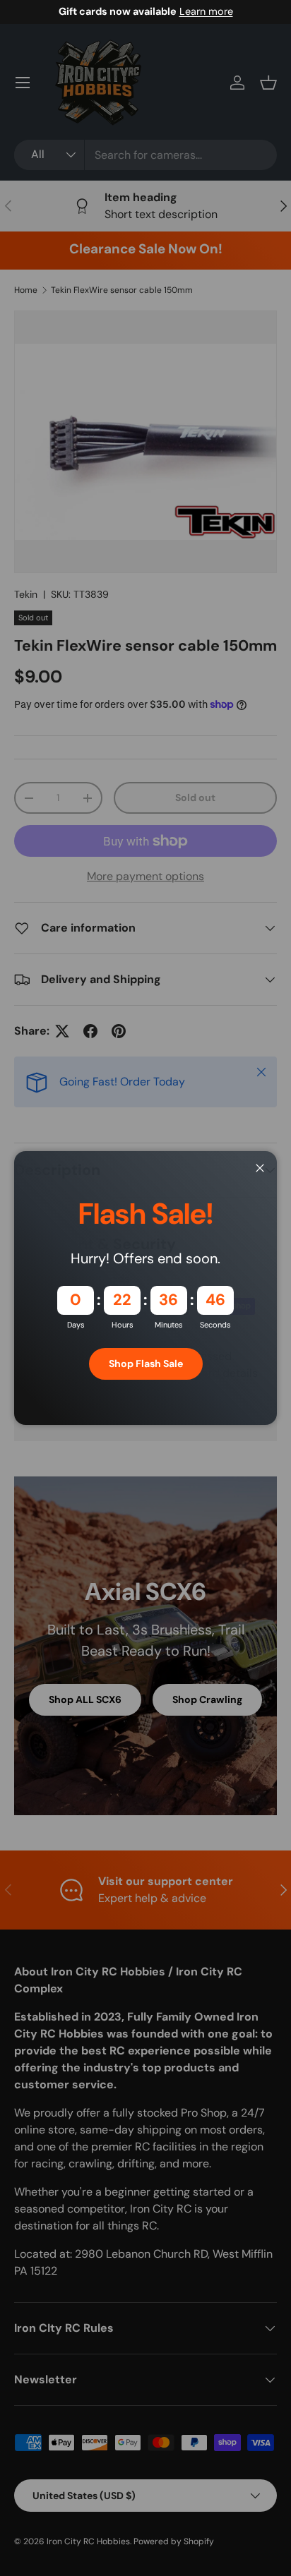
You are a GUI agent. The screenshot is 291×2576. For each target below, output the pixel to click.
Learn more (206, 11)
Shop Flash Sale (146, 1364)
